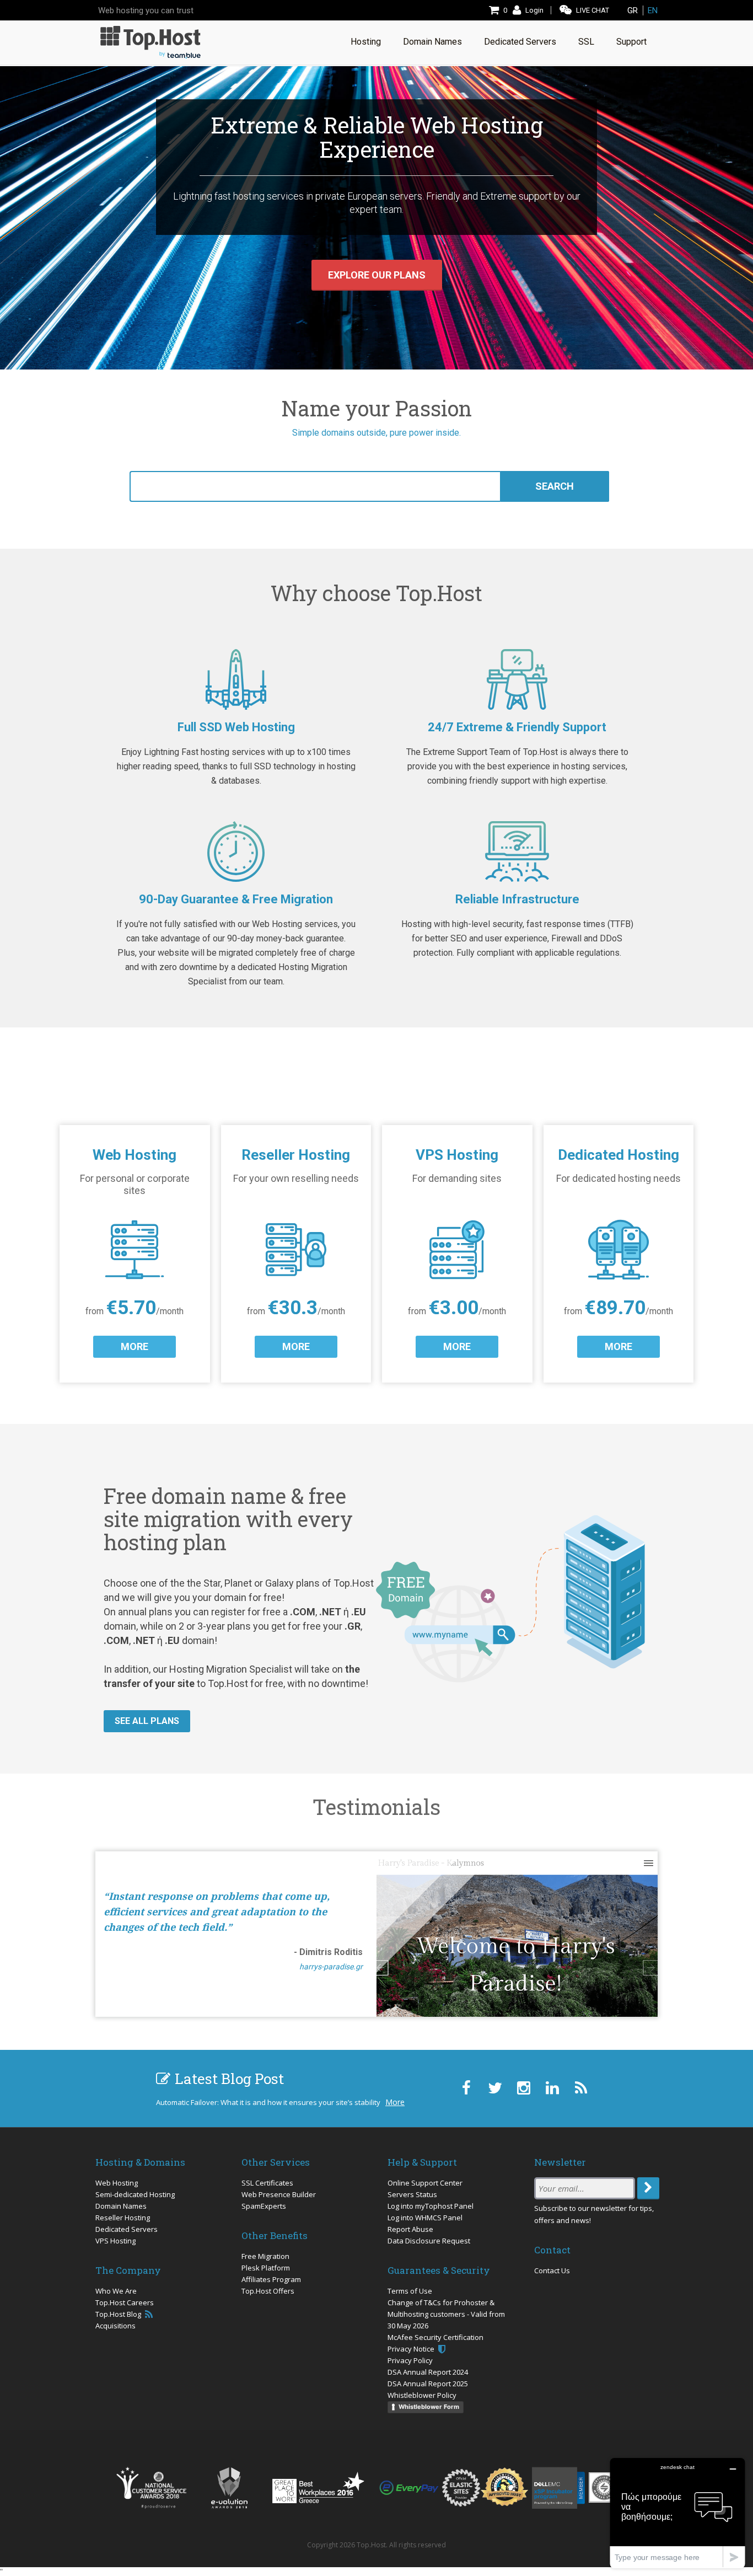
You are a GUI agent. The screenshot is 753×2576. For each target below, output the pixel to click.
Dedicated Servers (127, 2229)
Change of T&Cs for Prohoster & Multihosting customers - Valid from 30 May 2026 (446, 2314)
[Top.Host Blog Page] (581, 2088)
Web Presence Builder (279, 2194)
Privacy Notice (412, 2349)
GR (633, 10)
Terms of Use (410, 2291)
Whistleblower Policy (422, 2395)
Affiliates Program (271, 2279)
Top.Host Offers (268, 2291)
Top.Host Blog (119, 2314)
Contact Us (552, 2270)
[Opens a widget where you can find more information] (677, 2513)
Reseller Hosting (123, 2218)
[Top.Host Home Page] (150, 41)
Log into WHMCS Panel (425, 2218)
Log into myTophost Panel (431, 2206)
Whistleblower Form (429, 2407)
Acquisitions (115, 2326)
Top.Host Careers (125, 2302)
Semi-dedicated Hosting (135, 2194)
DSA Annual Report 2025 (428, 2384)
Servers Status (412, 2194)
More (395, 2102)
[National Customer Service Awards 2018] (151, 2488)
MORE (135, 1346)
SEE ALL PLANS (147, 1721)
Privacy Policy (410, 2360)
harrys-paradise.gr (331, 1967)
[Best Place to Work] (318, 2487)
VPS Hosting (115, 2241)
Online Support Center (425, 2183)
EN (653, 10)
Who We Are (116, 2291)
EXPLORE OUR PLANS (377, 275)
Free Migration (265, 2256)
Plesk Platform (266, 2268)
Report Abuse (410, 2229)
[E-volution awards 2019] (229, 2488)
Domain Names (121, 2206)
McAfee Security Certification (435, 2337)
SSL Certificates (267, 2183)
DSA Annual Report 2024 (428, 2372)
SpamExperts (264, 2206)
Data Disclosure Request (429, 2241)
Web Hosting (117, 2183)
